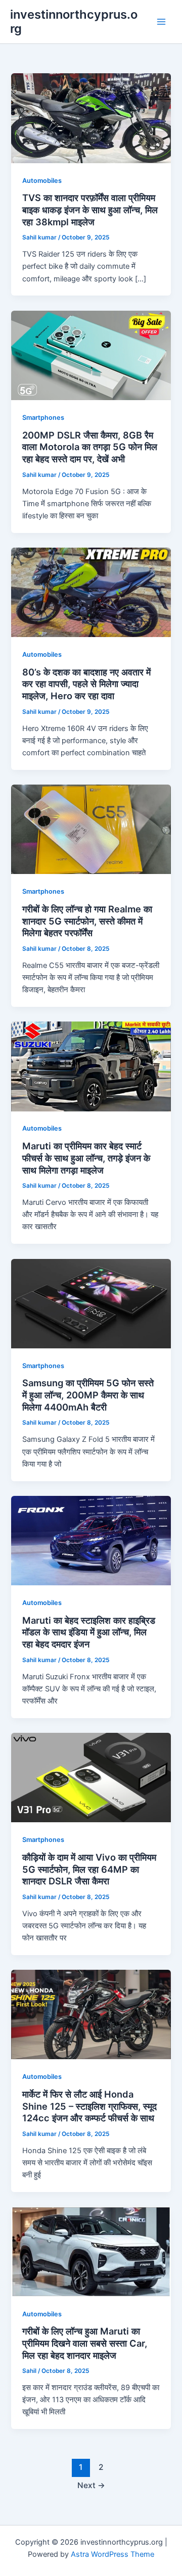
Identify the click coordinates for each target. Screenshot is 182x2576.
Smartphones (43, 418)
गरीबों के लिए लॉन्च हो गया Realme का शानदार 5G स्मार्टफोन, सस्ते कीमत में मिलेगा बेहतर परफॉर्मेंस (87, 921)
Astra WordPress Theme (112, 2554)
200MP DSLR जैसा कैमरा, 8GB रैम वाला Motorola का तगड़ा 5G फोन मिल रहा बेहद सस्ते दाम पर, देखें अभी (90, 447)
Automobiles (42, 181)
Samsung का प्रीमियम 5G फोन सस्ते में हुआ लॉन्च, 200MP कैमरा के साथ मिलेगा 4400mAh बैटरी (88, 1395)
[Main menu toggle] (161, 22)
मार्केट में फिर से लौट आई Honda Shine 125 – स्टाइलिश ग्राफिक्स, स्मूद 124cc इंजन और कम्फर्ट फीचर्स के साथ (89, 2106)
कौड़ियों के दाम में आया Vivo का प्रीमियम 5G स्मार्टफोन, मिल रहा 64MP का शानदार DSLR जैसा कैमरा (89, 1869)
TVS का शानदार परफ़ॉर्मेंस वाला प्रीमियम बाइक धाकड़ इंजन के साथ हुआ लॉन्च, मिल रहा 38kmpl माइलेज (90, 209)
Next (91, 2485)
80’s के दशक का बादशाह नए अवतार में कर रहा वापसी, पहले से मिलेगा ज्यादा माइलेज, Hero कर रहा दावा (86, 684)
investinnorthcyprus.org (74, 21)
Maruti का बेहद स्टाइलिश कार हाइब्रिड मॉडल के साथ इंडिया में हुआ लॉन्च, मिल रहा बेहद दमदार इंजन (89, 1632)
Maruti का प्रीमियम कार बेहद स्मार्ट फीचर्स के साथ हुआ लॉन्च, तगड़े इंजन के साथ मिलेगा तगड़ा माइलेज (86, 1158)
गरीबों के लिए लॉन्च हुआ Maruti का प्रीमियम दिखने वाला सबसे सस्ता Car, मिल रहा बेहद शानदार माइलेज (85, 2343)
